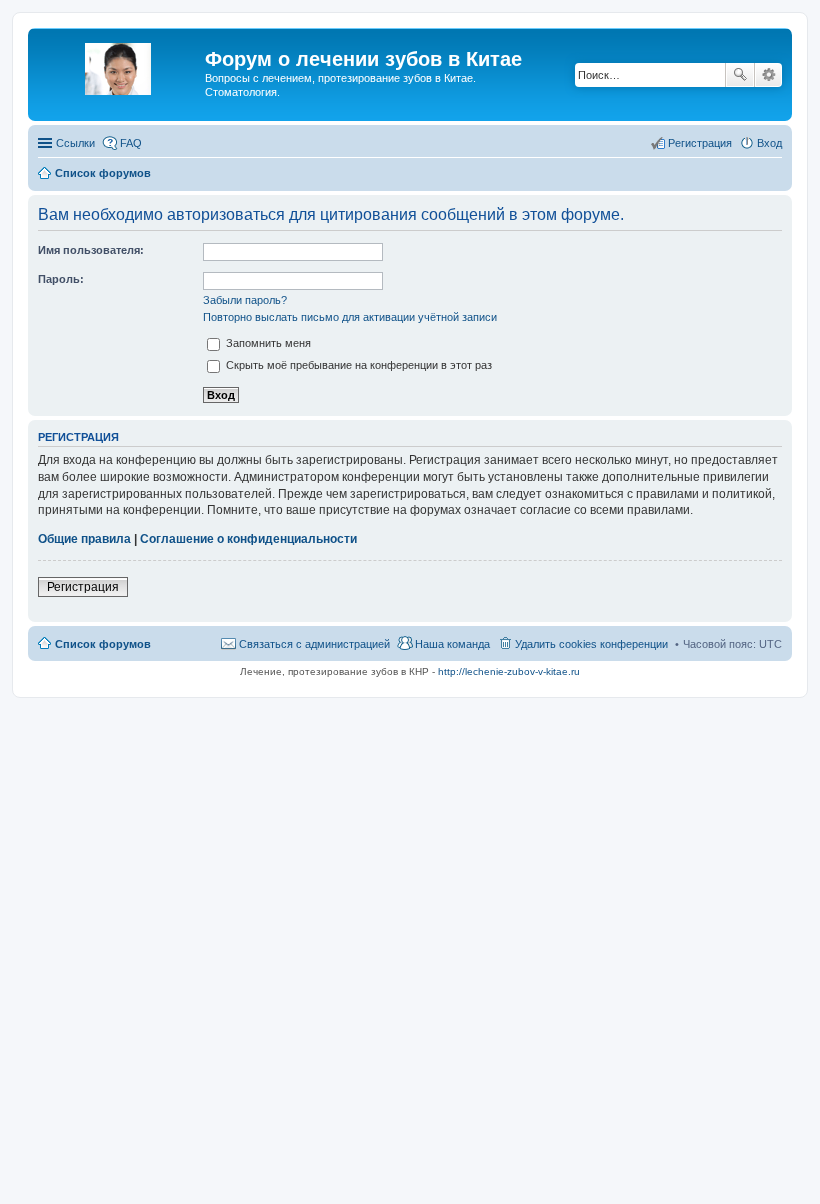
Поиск (740, 75)
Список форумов (103, 644)
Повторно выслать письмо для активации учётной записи (350, 317)
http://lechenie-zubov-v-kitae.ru (509, 671)
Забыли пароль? (245, 300)
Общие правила (84, 539)
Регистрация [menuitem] (700, 143)
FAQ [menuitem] (131, 143)
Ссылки (75, 143)
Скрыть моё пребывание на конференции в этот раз (357, 365)
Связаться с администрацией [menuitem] (314, 644)
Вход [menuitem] (769, 143)
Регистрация (83, 587)
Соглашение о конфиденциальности (248, 539)
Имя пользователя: (91, 250)
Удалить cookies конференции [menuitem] (591, 644)
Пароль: (61, 279)
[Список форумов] (119, 65)
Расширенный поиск (768, 75)
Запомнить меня (267, 343)
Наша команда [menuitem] (452, 644)
